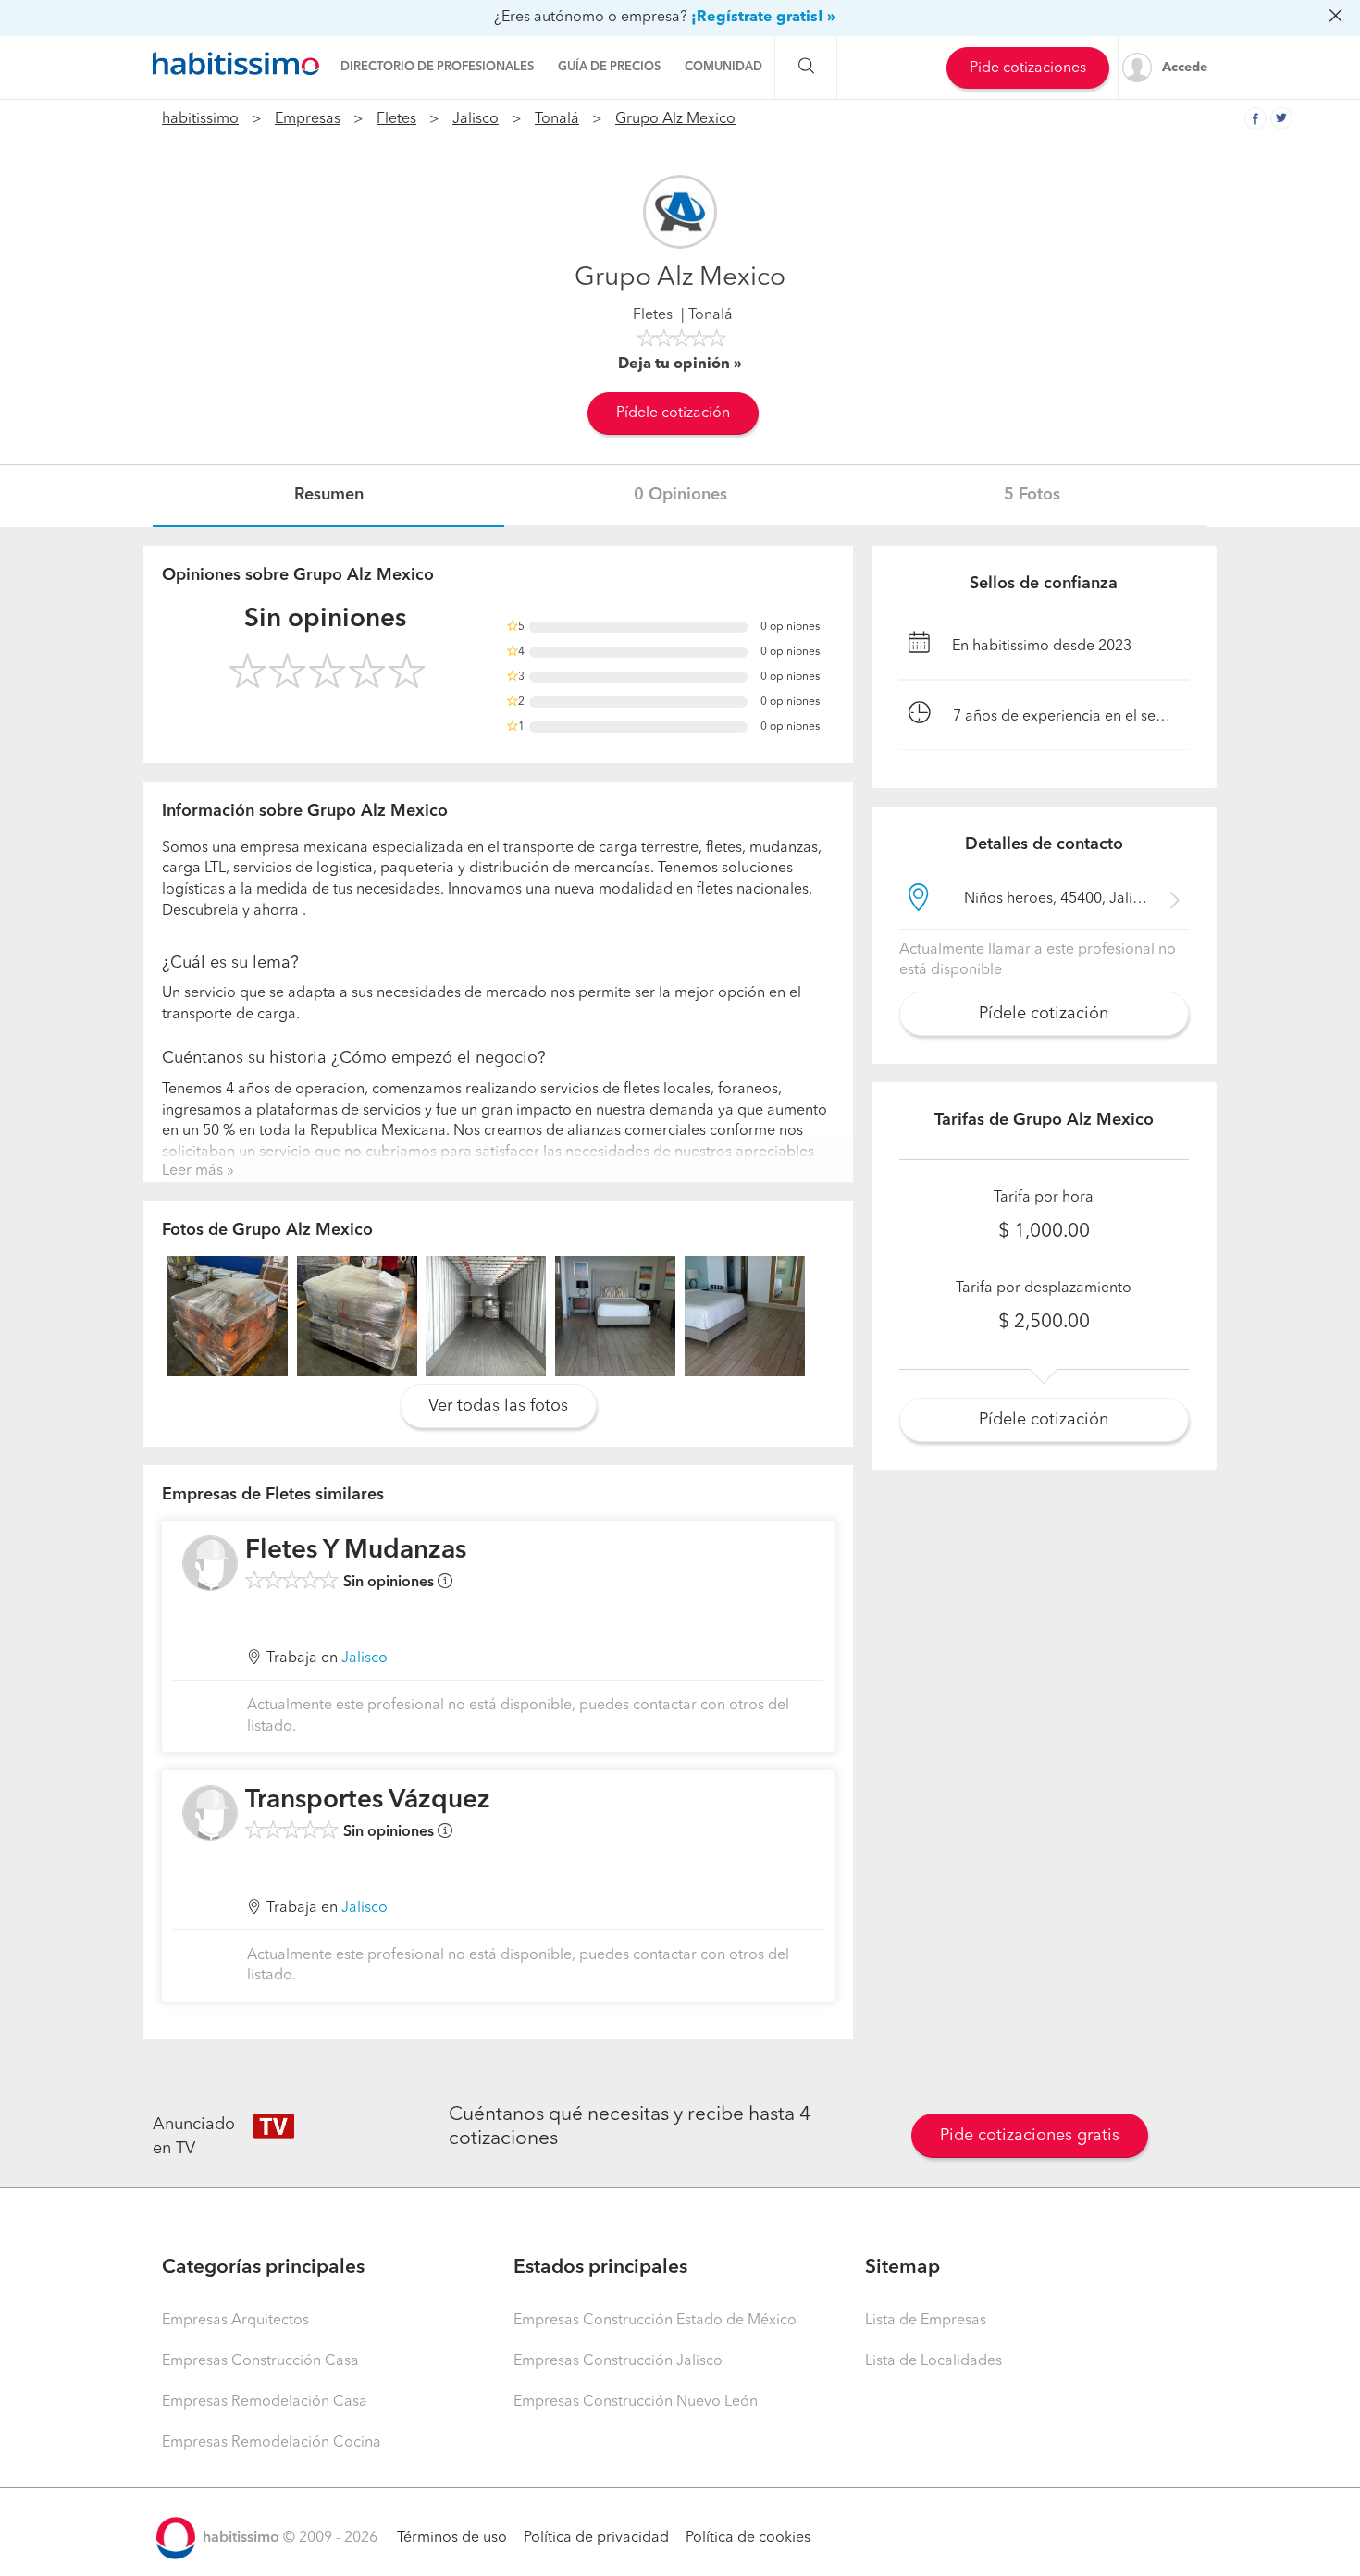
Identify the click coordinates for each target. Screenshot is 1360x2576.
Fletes (396, 119)
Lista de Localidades (933, 2361)
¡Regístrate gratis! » (763, 18)
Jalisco (476, 119)
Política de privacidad (596, 2538)
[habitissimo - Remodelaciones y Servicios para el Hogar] (236, 64)
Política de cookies (748, 2538)
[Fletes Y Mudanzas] (210, 1563)
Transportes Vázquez (368, 1801)
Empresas (308, 119)
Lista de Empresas (926, 2321)
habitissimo (200, 119)
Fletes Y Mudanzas (356, 1551)
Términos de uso (452, 2538)
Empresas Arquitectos (235, 2321)
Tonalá (557, 119)
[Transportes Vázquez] (210, 1813)
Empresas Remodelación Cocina (272, 2443)
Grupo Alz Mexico (675, 119)
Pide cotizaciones (1028, 68)
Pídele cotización (673, 413)
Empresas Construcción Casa (260, 2361)
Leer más (192, 1171)
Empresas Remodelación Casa (265, 2402)
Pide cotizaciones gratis (1030, 2136)
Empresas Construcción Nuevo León (636, 2402)
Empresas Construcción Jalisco (618, 2361)
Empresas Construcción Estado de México (655, 2321)
